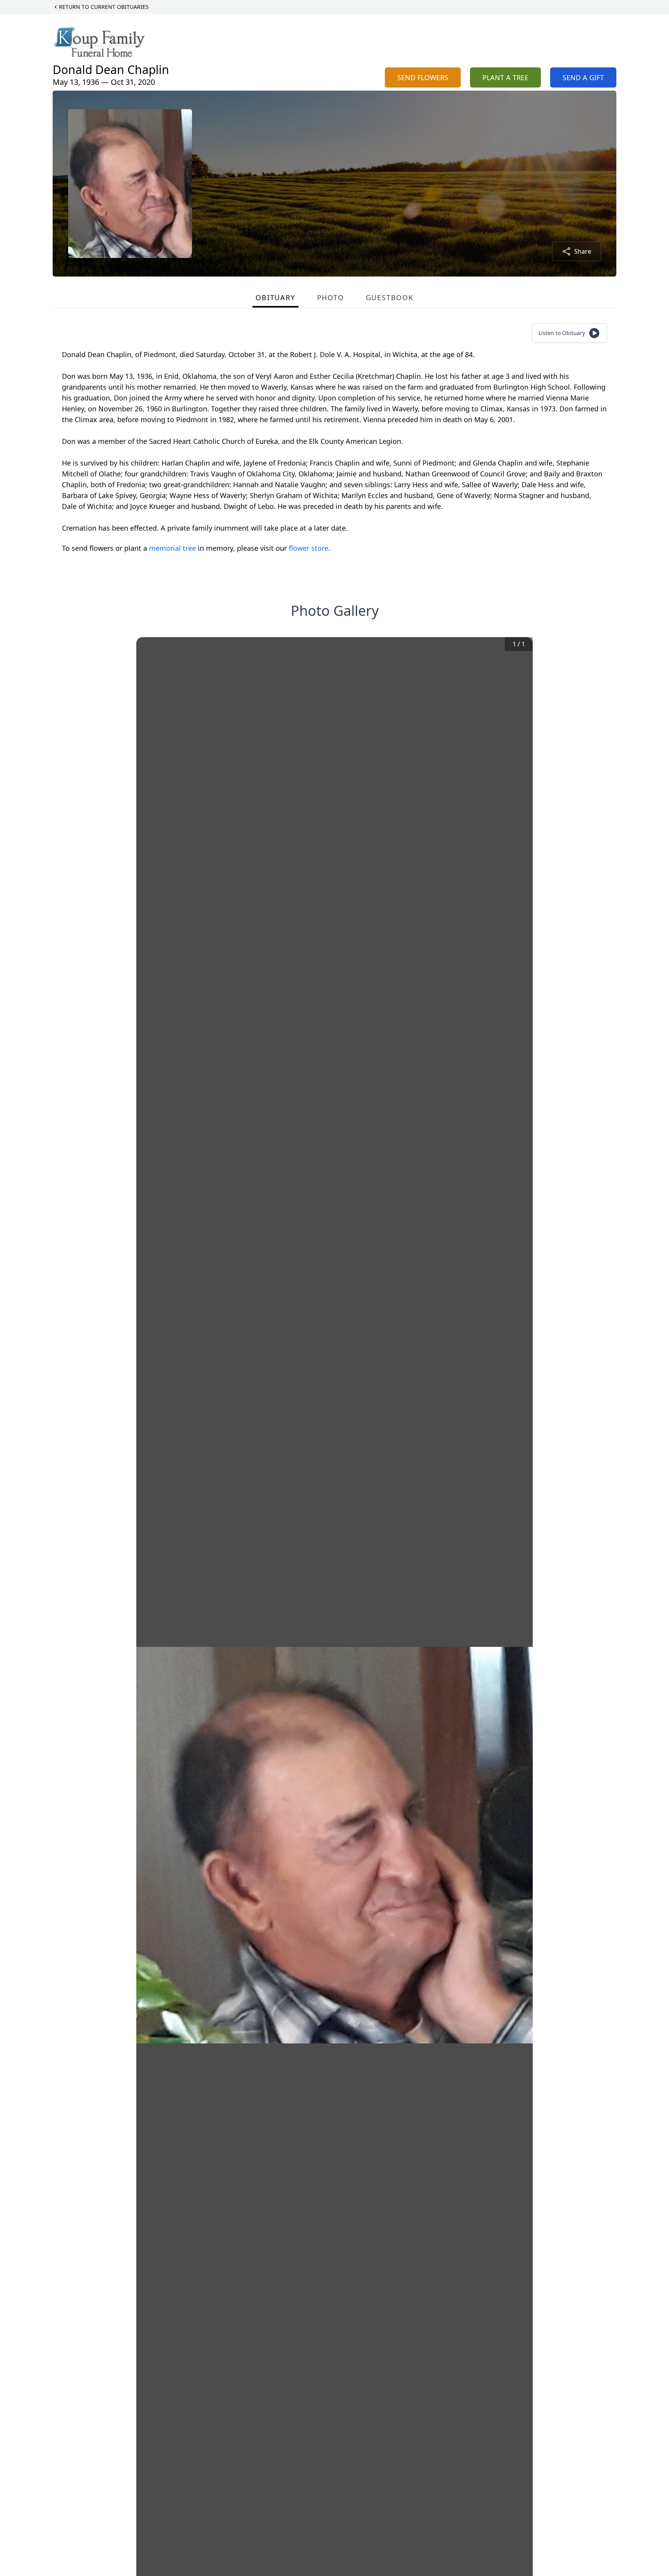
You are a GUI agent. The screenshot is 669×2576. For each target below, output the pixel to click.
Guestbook (390, 297)
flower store (309, 548)
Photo (331, 297)
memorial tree (172, 548)
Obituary (275, 297)
